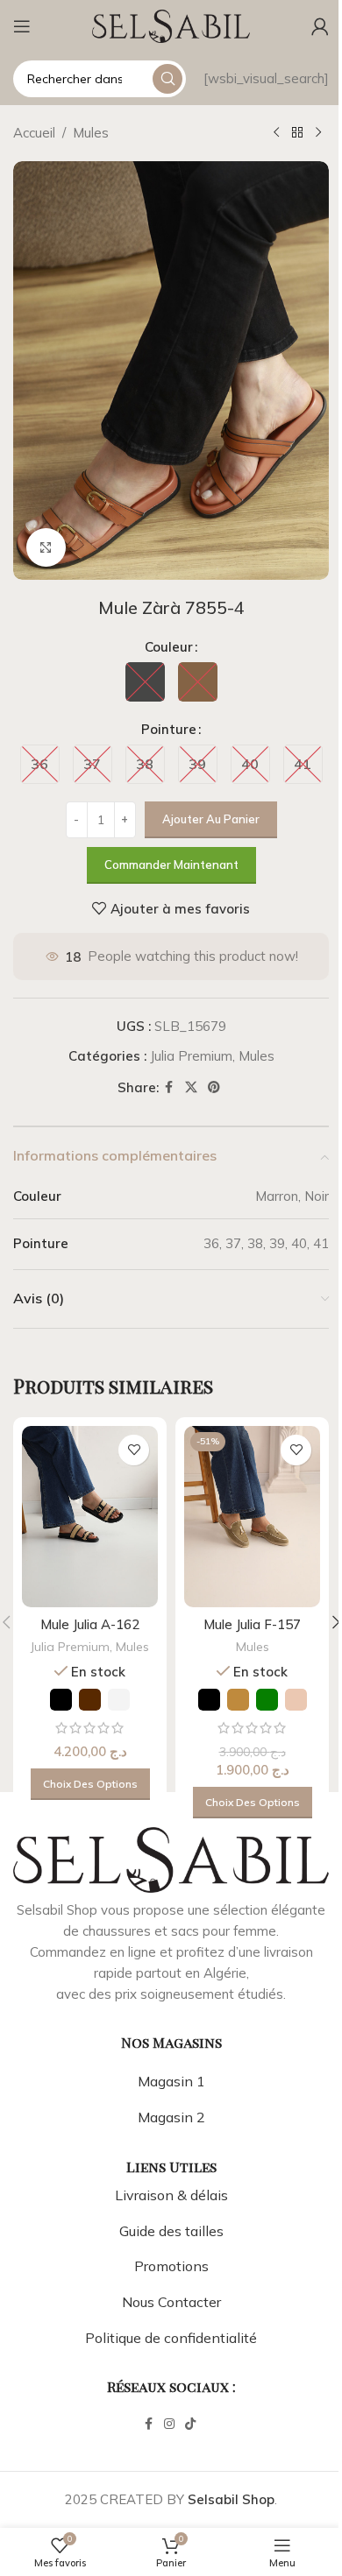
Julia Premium (191, 1056)
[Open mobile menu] (22, 26)
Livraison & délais (171, 2195)
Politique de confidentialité (171, 2338)
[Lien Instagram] (169, 2424)
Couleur (169, 647)
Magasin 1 (171, 2081)
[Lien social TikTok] (190, 2424)
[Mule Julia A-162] (90, 1517)
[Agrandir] (46, 548)
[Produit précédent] (276, 133)
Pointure (169, 729)
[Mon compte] (320, 26)
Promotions (171, 2266)
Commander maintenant (171, 865)
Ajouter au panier (211, 819)
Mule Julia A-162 (90, 1624)
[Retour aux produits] (297, 133)
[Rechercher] (167, 79)
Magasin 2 (171, 2117)
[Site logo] (171, 25)
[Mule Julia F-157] (252, 1517)
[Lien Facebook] (169, 1087)
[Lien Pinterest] (214, 1087)
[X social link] (191, 1087)
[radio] (145, 682)
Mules (91, 133)
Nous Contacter (171, 2302)
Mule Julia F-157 (252, 1624)
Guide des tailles (171, 2231)
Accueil (34, 133)
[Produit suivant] (318, 133)
